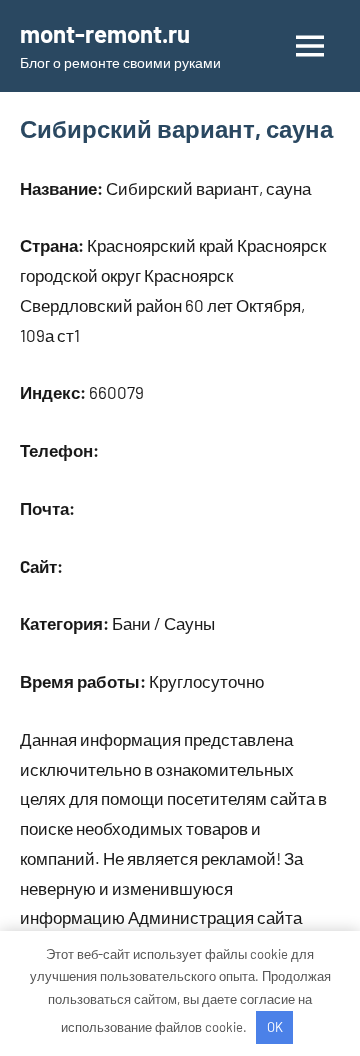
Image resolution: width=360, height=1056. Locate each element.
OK (275, 1027)
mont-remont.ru (105, 33)
